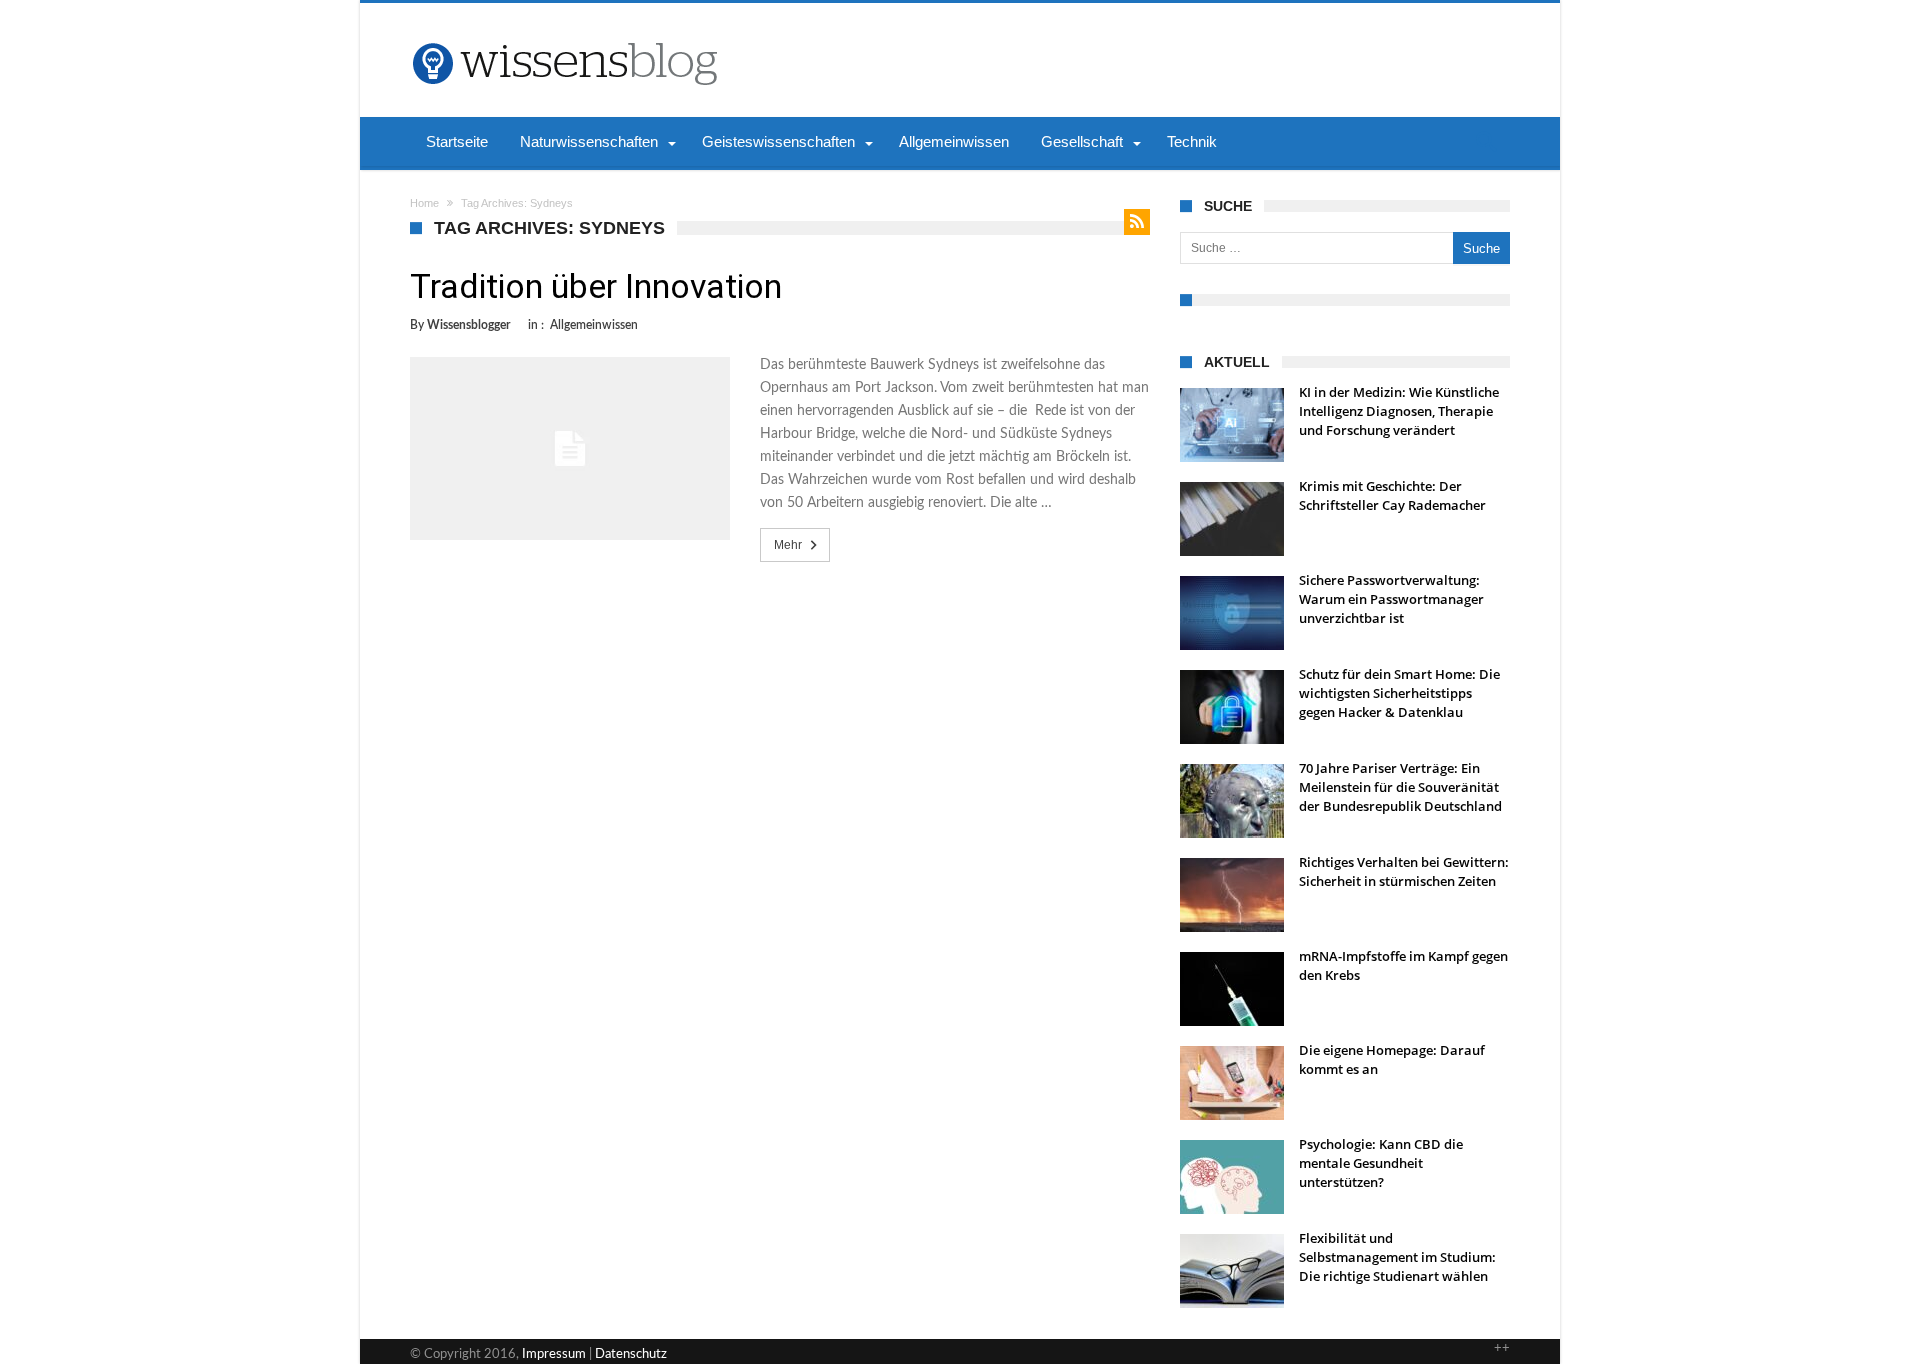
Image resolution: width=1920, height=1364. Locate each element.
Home (424, 203)
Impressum (554, 1354)
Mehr (788, 545)
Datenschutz (631, 1354)
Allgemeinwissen (594, 325)
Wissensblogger (468, 325)
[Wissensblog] (564, 33)
